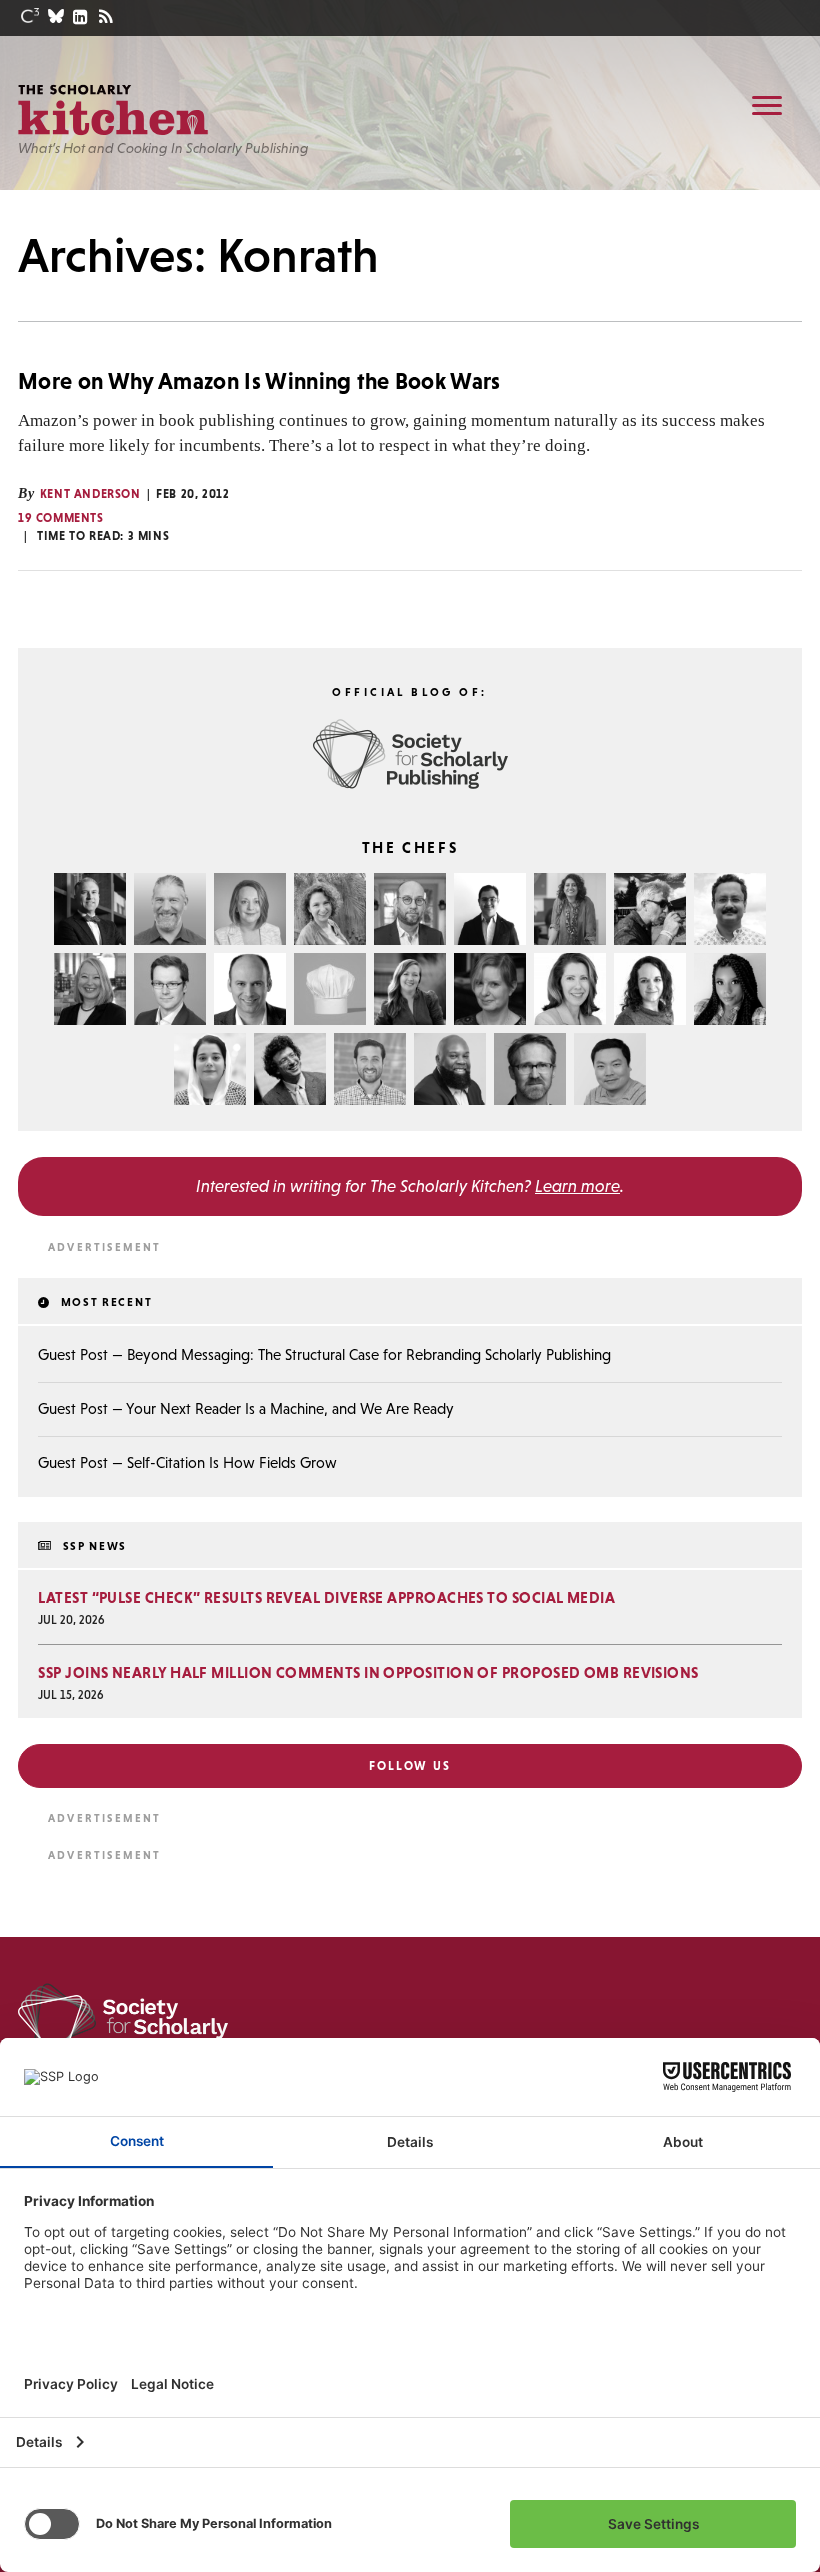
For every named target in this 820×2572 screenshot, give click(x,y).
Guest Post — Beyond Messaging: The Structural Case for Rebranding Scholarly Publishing (324, 1354)
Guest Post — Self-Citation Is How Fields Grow (187, 1462)
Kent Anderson (90, 494)
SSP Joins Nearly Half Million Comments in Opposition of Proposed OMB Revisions (368, 1672)
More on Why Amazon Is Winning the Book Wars (259, 381)
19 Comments (61, 518)
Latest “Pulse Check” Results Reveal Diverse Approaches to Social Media (326, 1597)
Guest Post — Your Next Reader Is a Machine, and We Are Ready (246, 1408)
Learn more (577, 1186)
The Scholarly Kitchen (113, 110)
